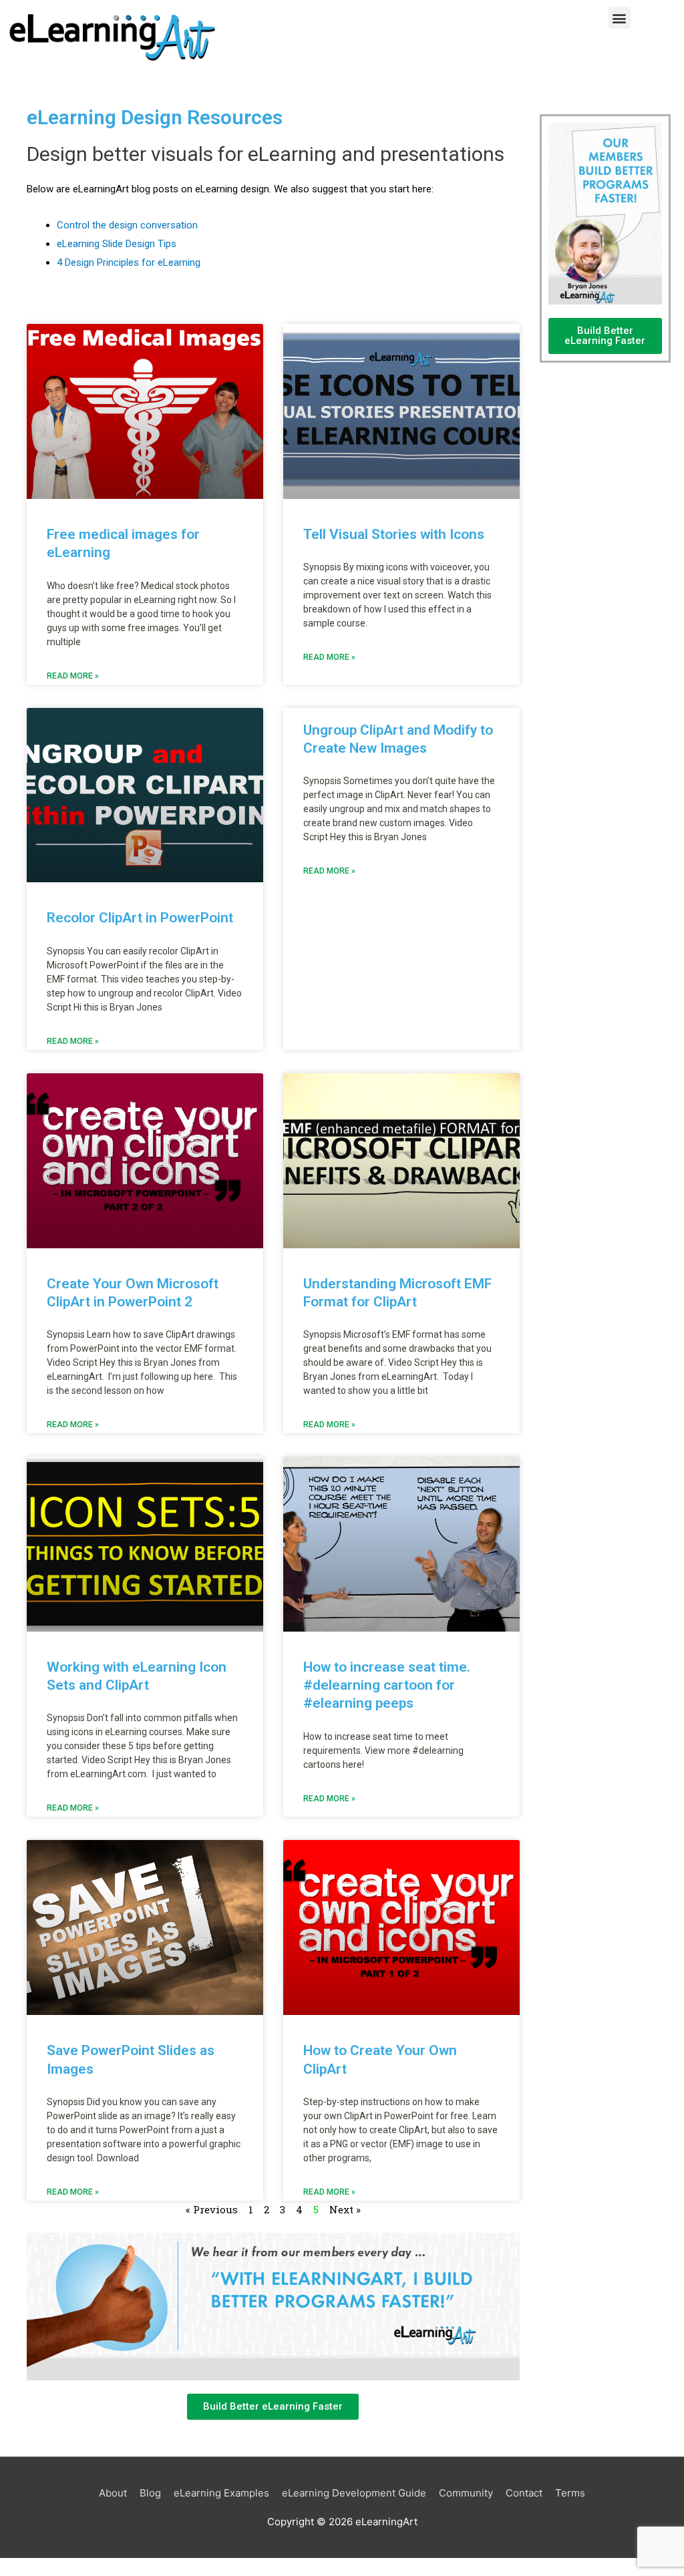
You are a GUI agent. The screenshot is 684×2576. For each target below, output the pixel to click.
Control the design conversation (127, 225)
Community (466, 2493)
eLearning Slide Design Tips (117, 244)
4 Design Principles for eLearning (129, 262)
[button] (620, 18)
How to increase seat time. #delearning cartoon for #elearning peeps (387, 1685)
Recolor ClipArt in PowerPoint (140, 918)
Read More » (73, 676)
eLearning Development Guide (354, 2493)
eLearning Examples (221, 2493)
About (113, 2493)
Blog (150, 2493)
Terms (570, 2493)
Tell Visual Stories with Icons (394, 534)
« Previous (212, 2209)
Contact (524, 2493)
